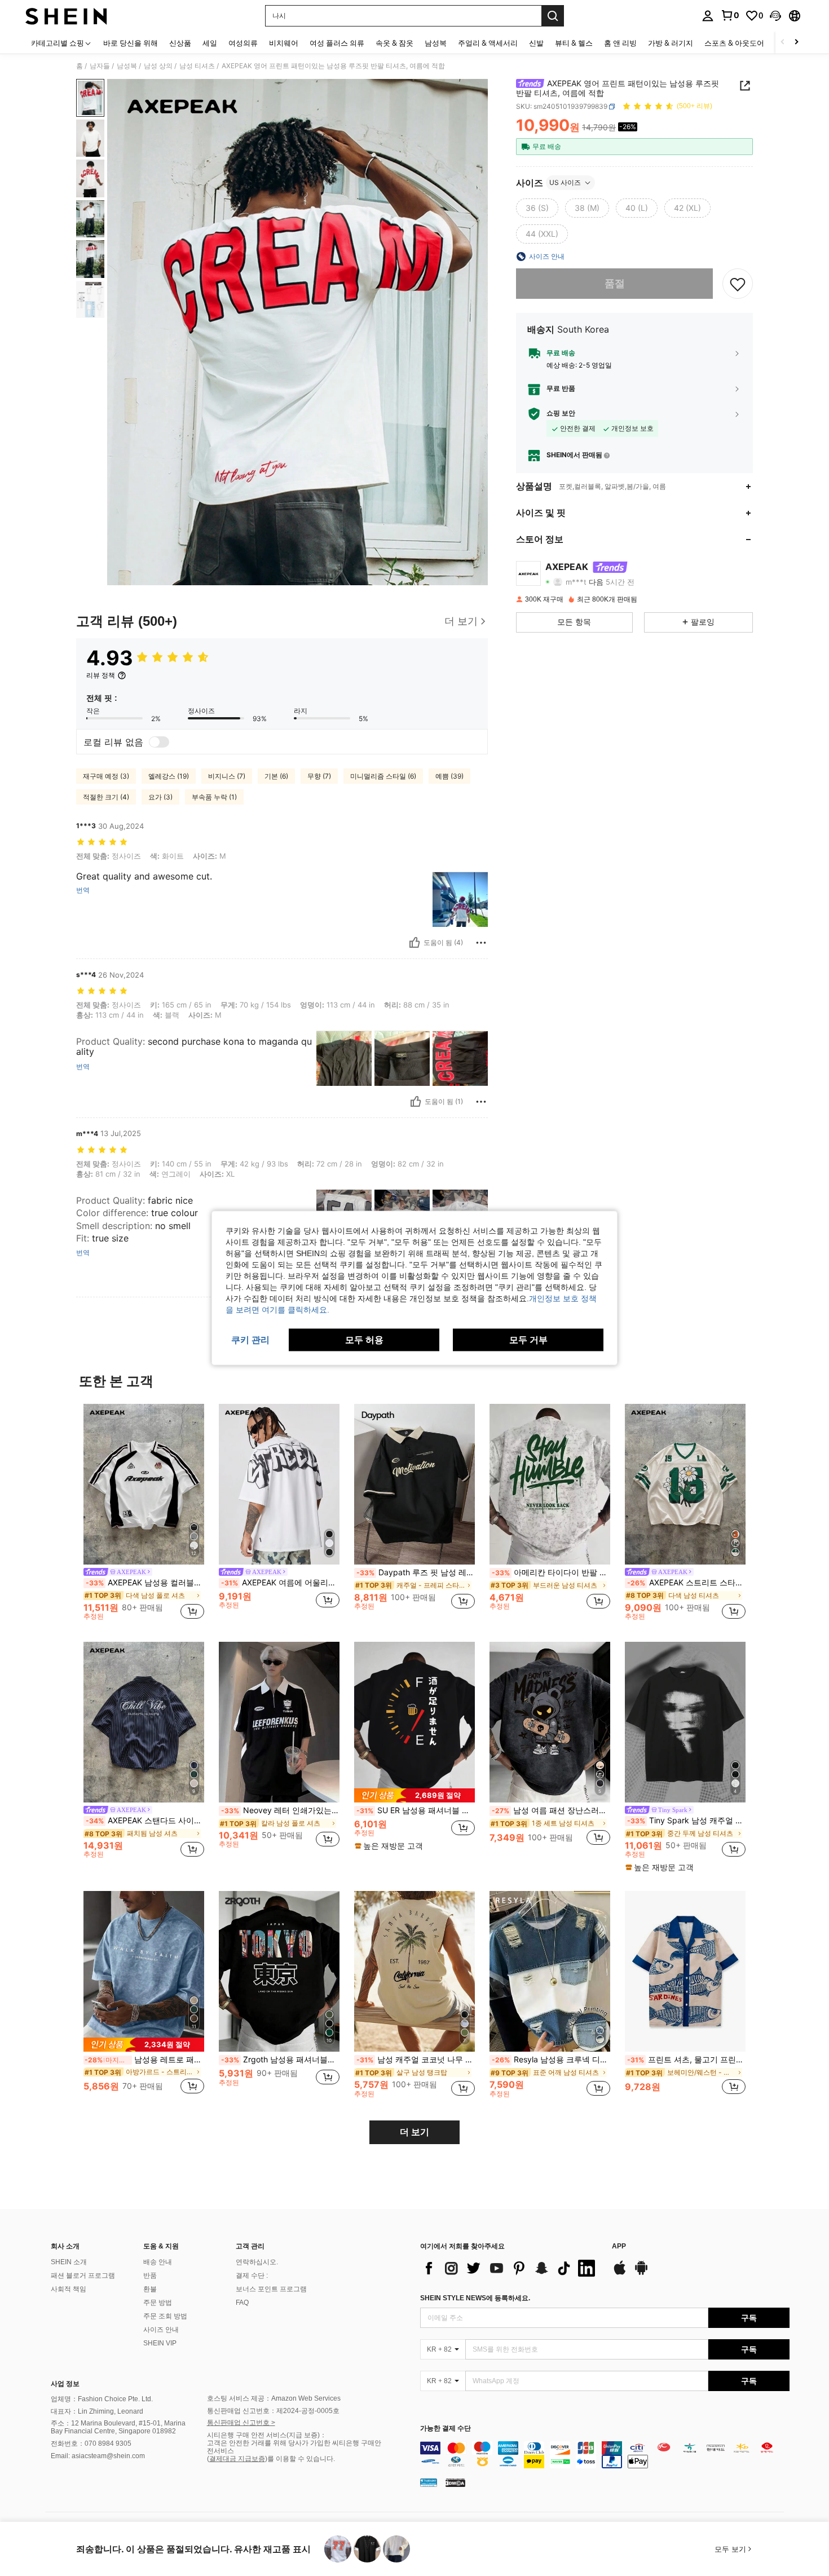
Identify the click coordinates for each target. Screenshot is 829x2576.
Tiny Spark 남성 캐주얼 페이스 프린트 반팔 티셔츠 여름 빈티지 (686, 1821)
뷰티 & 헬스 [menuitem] (574, 43)
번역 (83, 890)
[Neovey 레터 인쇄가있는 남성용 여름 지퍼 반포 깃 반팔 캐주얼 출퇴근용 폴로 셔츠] (279, 1722)
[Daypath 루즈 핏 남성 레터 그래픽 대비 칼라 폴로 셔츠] (414, 1484)
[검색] (553, 16)
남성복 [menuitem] (436, 43)
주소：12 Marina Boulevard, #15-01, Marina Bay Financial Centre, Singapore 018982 (118, 2427)
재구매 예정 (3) (106, 776)
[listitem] (144, 1514)
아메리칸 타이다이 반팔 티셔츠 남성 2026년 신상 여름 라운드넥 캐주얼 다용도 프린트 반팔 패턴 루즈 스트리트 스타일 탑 (551, 1572)
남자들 (100, 66)
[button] (775, 16)
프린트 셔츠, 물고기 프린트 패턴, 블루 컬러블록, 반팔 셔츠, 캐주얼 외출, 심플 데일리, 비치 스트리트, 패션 (686, 2060)
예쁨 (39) (449, 776)
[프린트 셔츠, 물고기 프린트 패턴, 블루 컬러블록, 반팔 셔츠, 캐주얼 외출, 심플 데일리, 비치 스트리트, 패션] (685, 1971)
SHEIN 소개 (69, 2262)
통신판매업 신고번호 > (241, 2423)
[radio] (537, 208)
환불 (150, 2289)
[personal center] (708, 16)
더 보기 (414, 2132)
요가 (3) (160, 797)
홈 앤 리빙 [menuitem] (620, 43)
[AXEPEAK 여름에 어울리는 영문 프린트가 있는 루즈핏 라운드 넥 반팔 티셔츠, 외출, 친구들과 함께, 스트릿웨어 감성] (279, 1484)
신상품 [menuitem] (180, 43)
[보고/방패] (481, 943)
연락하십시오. (257, 2262)
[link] (730, 15)
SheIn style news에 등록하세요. (475, 2298)
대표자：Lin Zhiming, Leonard (97, 2411)
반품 (150, 2275)
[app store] (620, 2273)
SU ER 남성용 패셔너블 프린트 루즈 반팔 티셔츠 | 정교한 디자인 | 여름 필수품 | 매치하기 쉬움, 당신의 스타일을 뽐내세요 (416, 1810)
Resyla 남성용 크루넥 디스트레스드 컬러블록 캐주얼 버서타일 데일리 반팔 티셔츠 (551, 2060)
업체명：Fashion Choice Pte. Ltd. (102, 2399)
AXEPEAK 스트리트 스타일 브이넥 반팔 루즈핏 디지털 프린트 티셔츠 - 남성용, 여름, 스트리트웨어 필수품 (686, 1583)
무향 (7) (319, 776)
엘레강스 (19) (169, 776)
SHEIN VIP (160, 2343)
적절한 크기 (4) (106, 797)
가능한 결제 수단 (446, 2429)
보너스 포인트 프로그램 (271, 2289)
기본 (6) (276, 776)
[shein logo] (66, 16)
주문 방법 (158, 2303)
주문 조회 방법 (165, 2316)
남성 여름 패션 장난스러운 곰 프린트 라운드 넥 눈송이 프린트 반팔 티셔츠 (551, 1810)
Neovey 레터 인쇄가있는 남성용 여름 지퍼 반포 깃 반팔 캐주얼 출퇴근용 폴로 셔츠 (280, 1810)
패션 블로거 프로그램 (83, 2275)
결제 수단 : (252, 2275)
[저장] (738, 284)
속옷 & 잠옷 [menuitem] (394, 43)
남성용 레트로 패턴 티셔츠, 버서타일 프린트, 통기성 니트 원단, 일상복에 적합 (144, 2060)
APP (619, 2246)
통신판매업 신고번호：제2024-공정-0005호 (273, 2411)
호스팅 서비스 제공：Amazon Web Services (274, 2398)
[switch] (159, 742)
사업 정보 (65, 2384)
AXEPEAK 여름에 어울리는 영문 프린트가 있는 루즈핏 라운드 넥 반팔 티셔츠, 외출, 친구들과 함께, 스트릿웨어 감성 (280, 1583)
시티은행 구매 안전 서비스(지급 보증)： (267, 2435)
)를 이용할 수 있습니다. (300, 2459)
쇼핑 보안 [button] (561, 413)
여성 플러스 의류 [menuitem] (337, 43)
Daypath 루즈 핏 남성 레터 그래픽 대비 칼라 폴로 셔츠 (416, 1572)
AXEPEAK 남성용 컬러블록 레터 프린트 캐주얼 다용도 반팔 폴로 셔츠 (145, 1583)
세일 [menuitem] (210, 43)
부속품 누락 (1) (214, 797)
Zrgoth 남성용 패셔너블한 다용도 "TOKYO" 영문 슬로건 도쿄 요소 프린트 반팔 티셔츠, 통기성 (280, 2060)
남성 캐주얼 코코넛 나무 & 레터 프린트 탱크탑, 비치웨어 (416, 2060)
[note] (414, 1795)
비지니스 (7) (227, 776)
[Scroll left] (783, 43)
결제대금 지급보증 (237, 2459)
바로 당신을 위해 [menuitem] (131, 43)
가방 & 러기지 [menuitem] (671, 43)
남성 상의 (158, 66)
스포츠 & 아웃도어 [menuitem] (734, 43)
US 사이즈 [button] (565, 182)
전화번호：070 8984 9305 (91, 2444)
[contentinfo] (605, 2455)
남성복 (127, 66)
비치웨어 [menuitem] (284, 43)
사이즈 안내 (161, 2330)
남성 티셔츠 (197, 66)
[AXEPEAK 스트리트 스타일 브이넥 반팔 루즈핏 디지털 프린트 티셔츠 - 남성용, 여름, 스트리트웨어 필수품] (685, 1484)
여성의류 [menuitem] (243, 43)
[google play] (641, 2273)
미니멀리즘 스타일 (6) (383, 776)
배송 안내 (158, 2262)
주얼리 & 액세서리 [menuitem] (488, 43)
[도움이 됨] (414, 943)
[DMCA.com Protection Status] (455, 2482)
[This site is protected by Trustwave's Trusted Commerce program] (429, 2482)
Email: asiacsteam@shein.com (98, 2456)
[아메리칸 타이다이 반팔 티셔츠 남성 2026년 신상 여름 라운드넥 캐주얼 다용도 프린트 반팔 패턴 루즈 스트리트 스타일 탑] (550, 1484)
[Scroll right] (796, 43)
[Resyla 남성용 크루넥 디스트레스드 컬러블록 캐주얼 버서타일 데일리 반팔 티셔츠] (550, 1971)
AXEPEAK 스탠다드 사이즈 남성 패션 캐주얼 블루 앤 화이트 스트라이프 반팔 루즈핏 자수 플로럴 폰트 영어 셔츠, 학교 (145, 1821)
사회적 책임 (69, 2289)
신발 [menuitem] (536, 43)
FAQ (242, 2303)
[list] (510, 2268)
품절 (615, 283)
